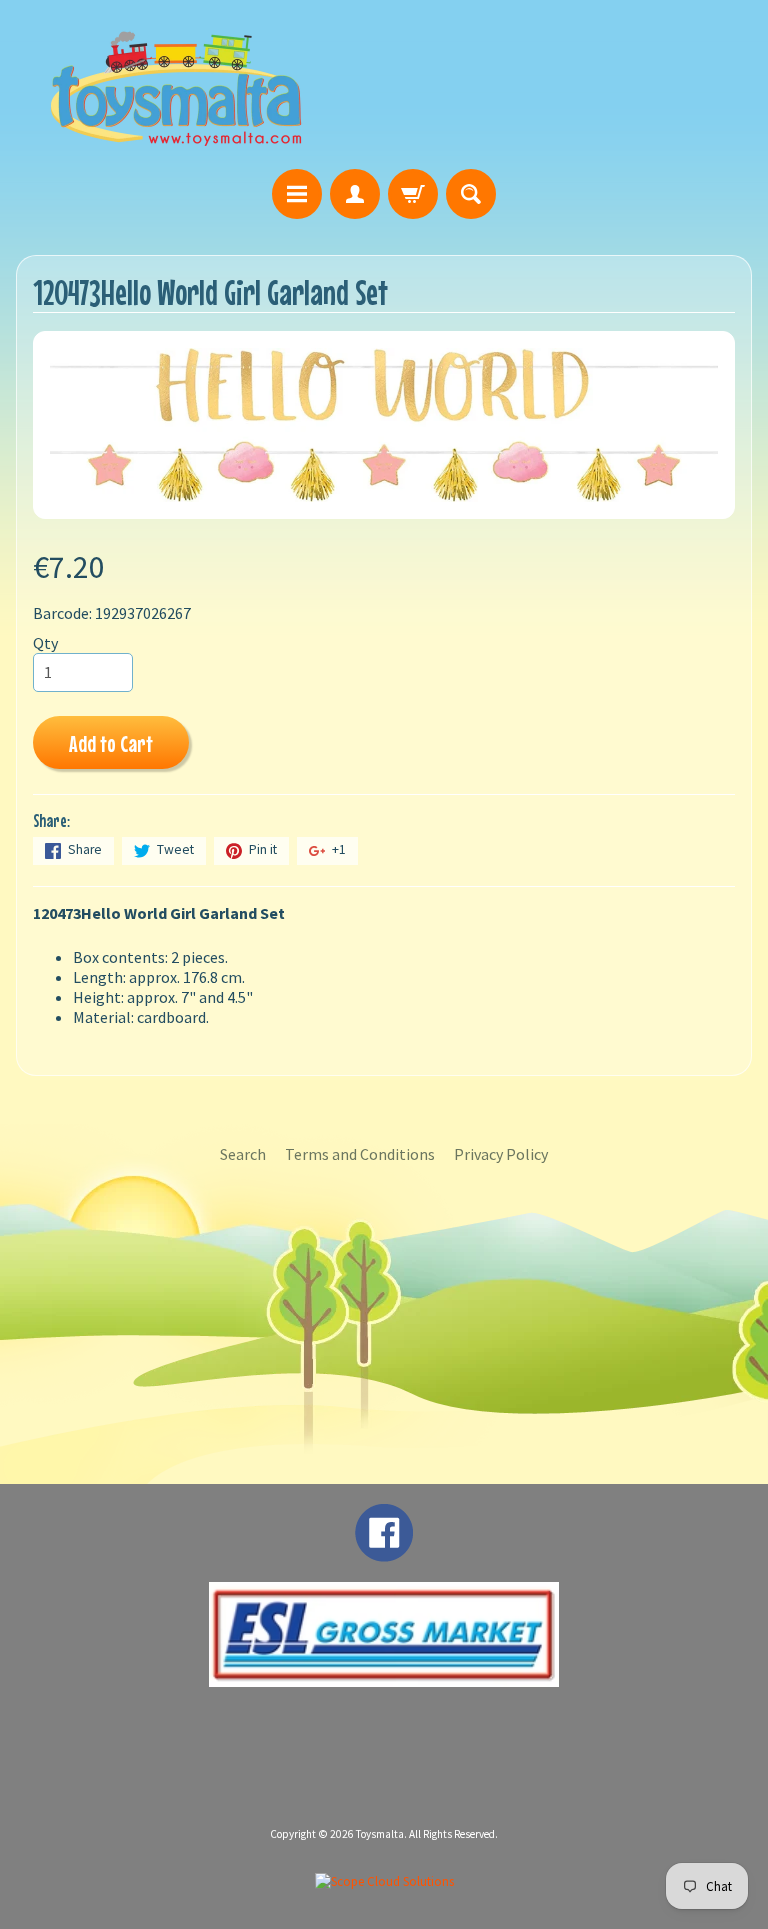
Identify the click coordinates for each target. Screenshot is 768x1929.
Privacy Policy (501, 1154)
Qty (45, 643)
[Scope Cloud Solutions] (384, 1881)
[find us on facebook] (384, 1552)
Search (243, 1154)
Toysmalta (380, 1834)
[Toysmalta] (176, 87)
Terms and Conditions (360, 1154)
